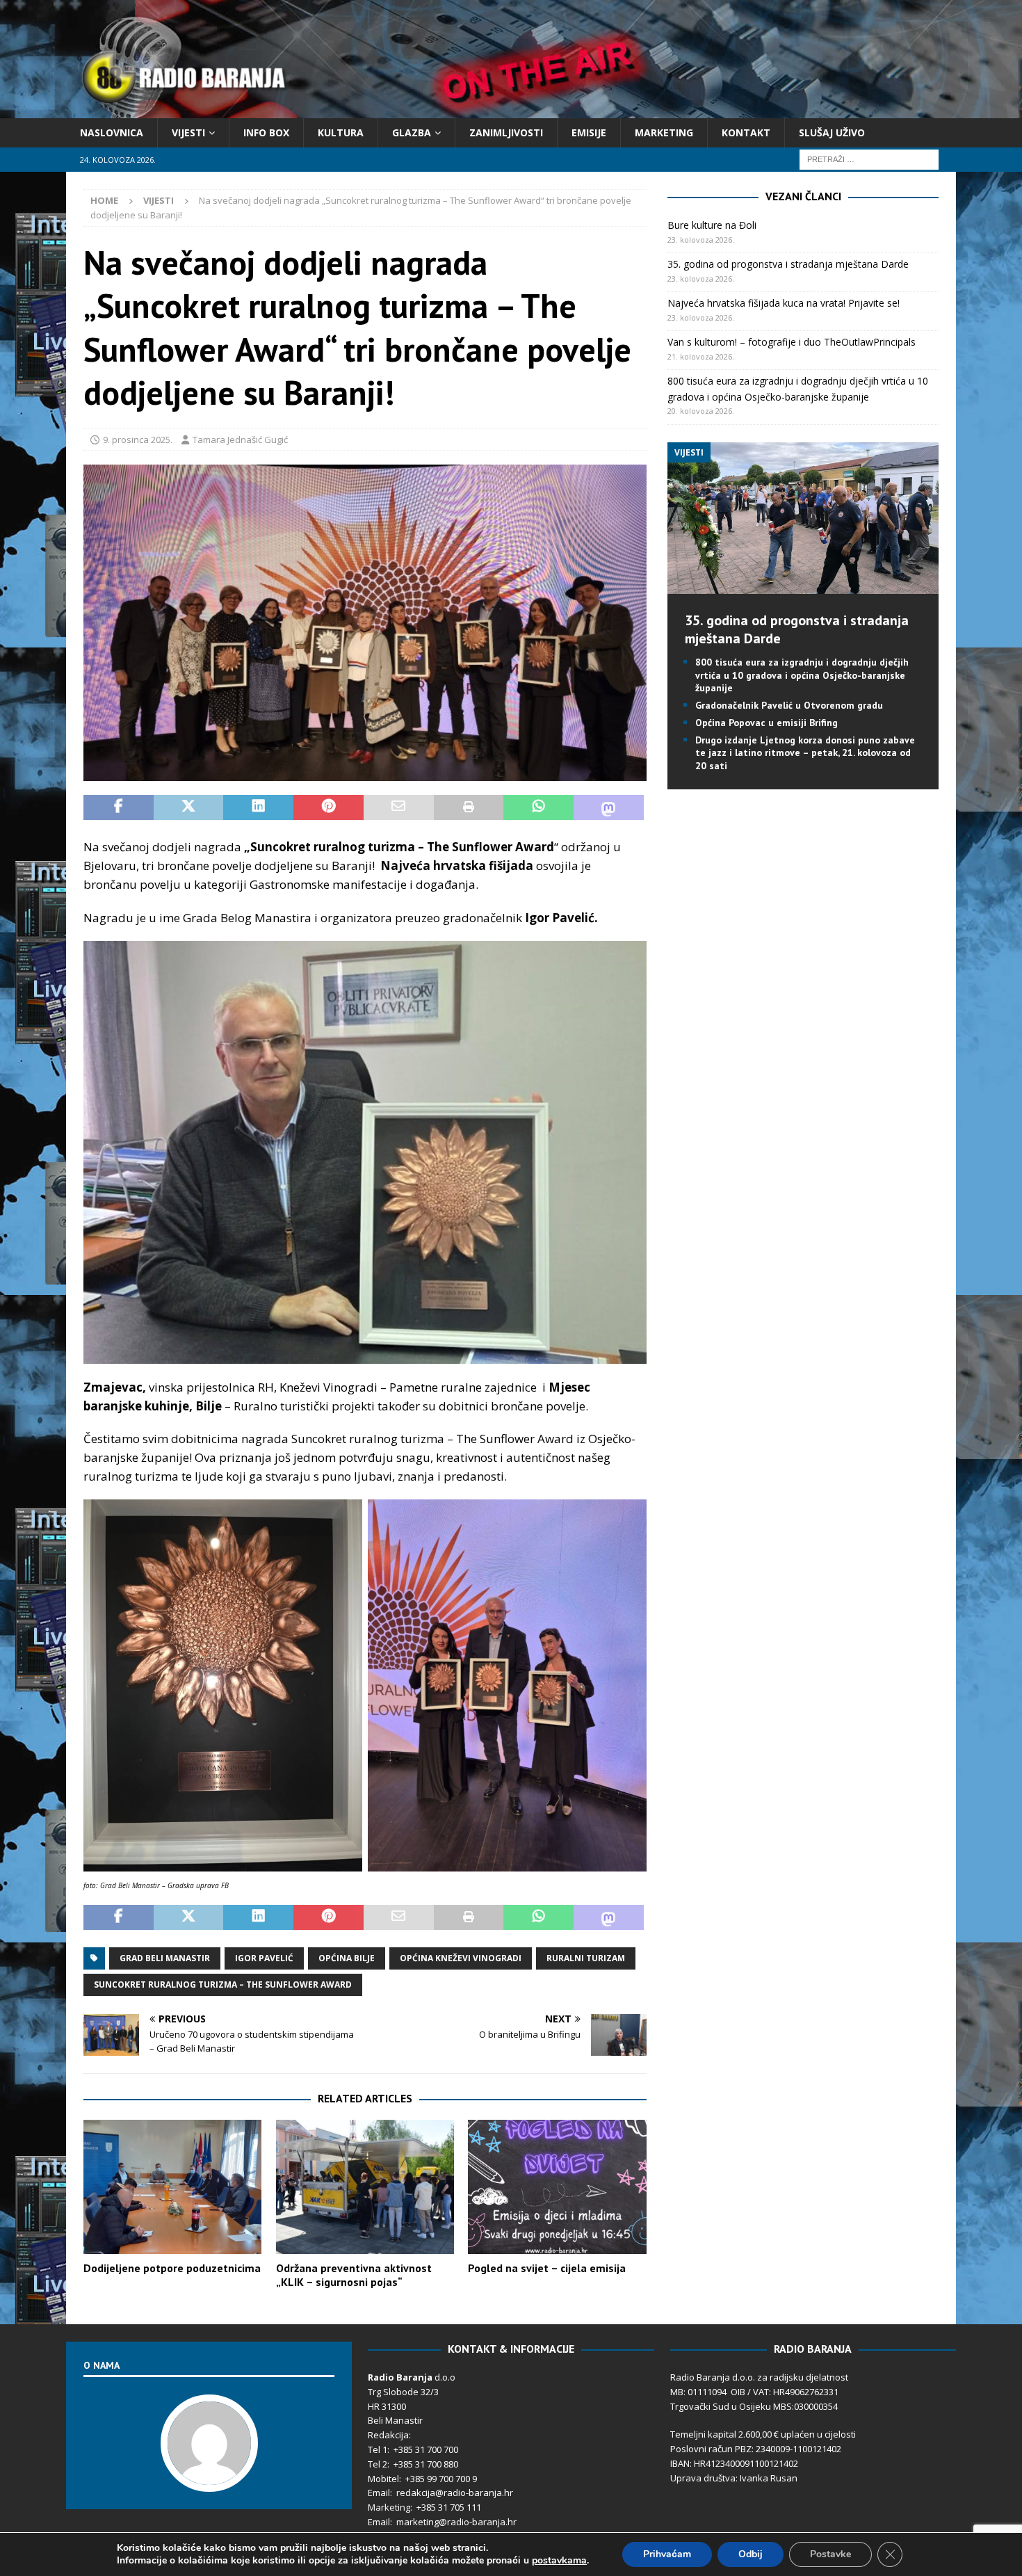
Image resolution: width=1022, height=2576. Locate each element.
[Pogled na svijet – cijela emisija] (557, 2187)
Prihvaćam (667, 2554)
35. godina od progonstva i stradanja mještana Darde (788, 264)
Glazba (412, 132)
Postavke (830, 2554)
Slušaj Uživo (832, 132)
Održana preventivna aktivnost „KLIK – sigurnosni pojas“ (354, 2275)
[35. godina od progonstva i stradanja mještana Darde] (803, 586)
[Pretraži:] (869, 159)
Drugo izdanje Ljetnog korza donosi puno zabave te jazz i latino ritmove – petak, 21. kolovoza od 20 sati (805, 752)
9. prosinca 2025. (138, 440)
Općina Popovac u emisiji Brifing (766, 723)
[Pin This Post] (328, 807)
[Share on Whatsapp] (538, 807)
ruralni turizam (586, 1958)
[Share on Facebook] (119, 807)
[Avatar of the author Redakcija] (209, 2478)
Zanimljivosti (506, 132)
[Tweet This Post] (189, 807)
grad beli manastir (165, 1958)
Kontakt (746, 132)
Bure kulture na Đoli (712, 225)
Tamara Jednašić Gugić (240, 440)
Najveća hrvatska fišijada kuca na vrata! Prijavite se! (784, 303)
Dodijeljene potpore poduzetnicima (172, 2268)
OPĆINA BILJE (347, 1958)
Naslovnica (112, 132)
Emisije (589, 132)
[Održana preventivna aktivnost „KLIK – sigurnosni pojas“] (365, 2187)
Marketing (664, 132)
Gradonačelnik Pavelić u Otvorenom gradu (789, 705)
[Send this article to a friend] (399, 807)
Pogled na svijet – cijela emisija (547, 2268)
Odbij (751, 2554)
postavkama (559, 2561)
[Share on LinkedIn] (258, 807)
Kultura (341, 132)
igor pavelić (264, 1958)
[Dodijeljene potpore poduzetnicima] (172, 2187)
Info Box (266, 132)
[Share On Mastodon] (609, 807)
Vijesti (188, 132)
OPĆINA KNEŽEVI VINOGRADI (461, 1958)
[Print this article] (469, 807)
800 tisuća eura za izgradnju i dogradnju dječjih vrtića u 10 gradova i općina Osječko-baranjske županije (802, 675)
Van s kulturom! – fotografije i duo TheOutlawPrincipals (792, 342)
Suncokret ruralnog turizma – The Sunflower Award (223, 1985)
